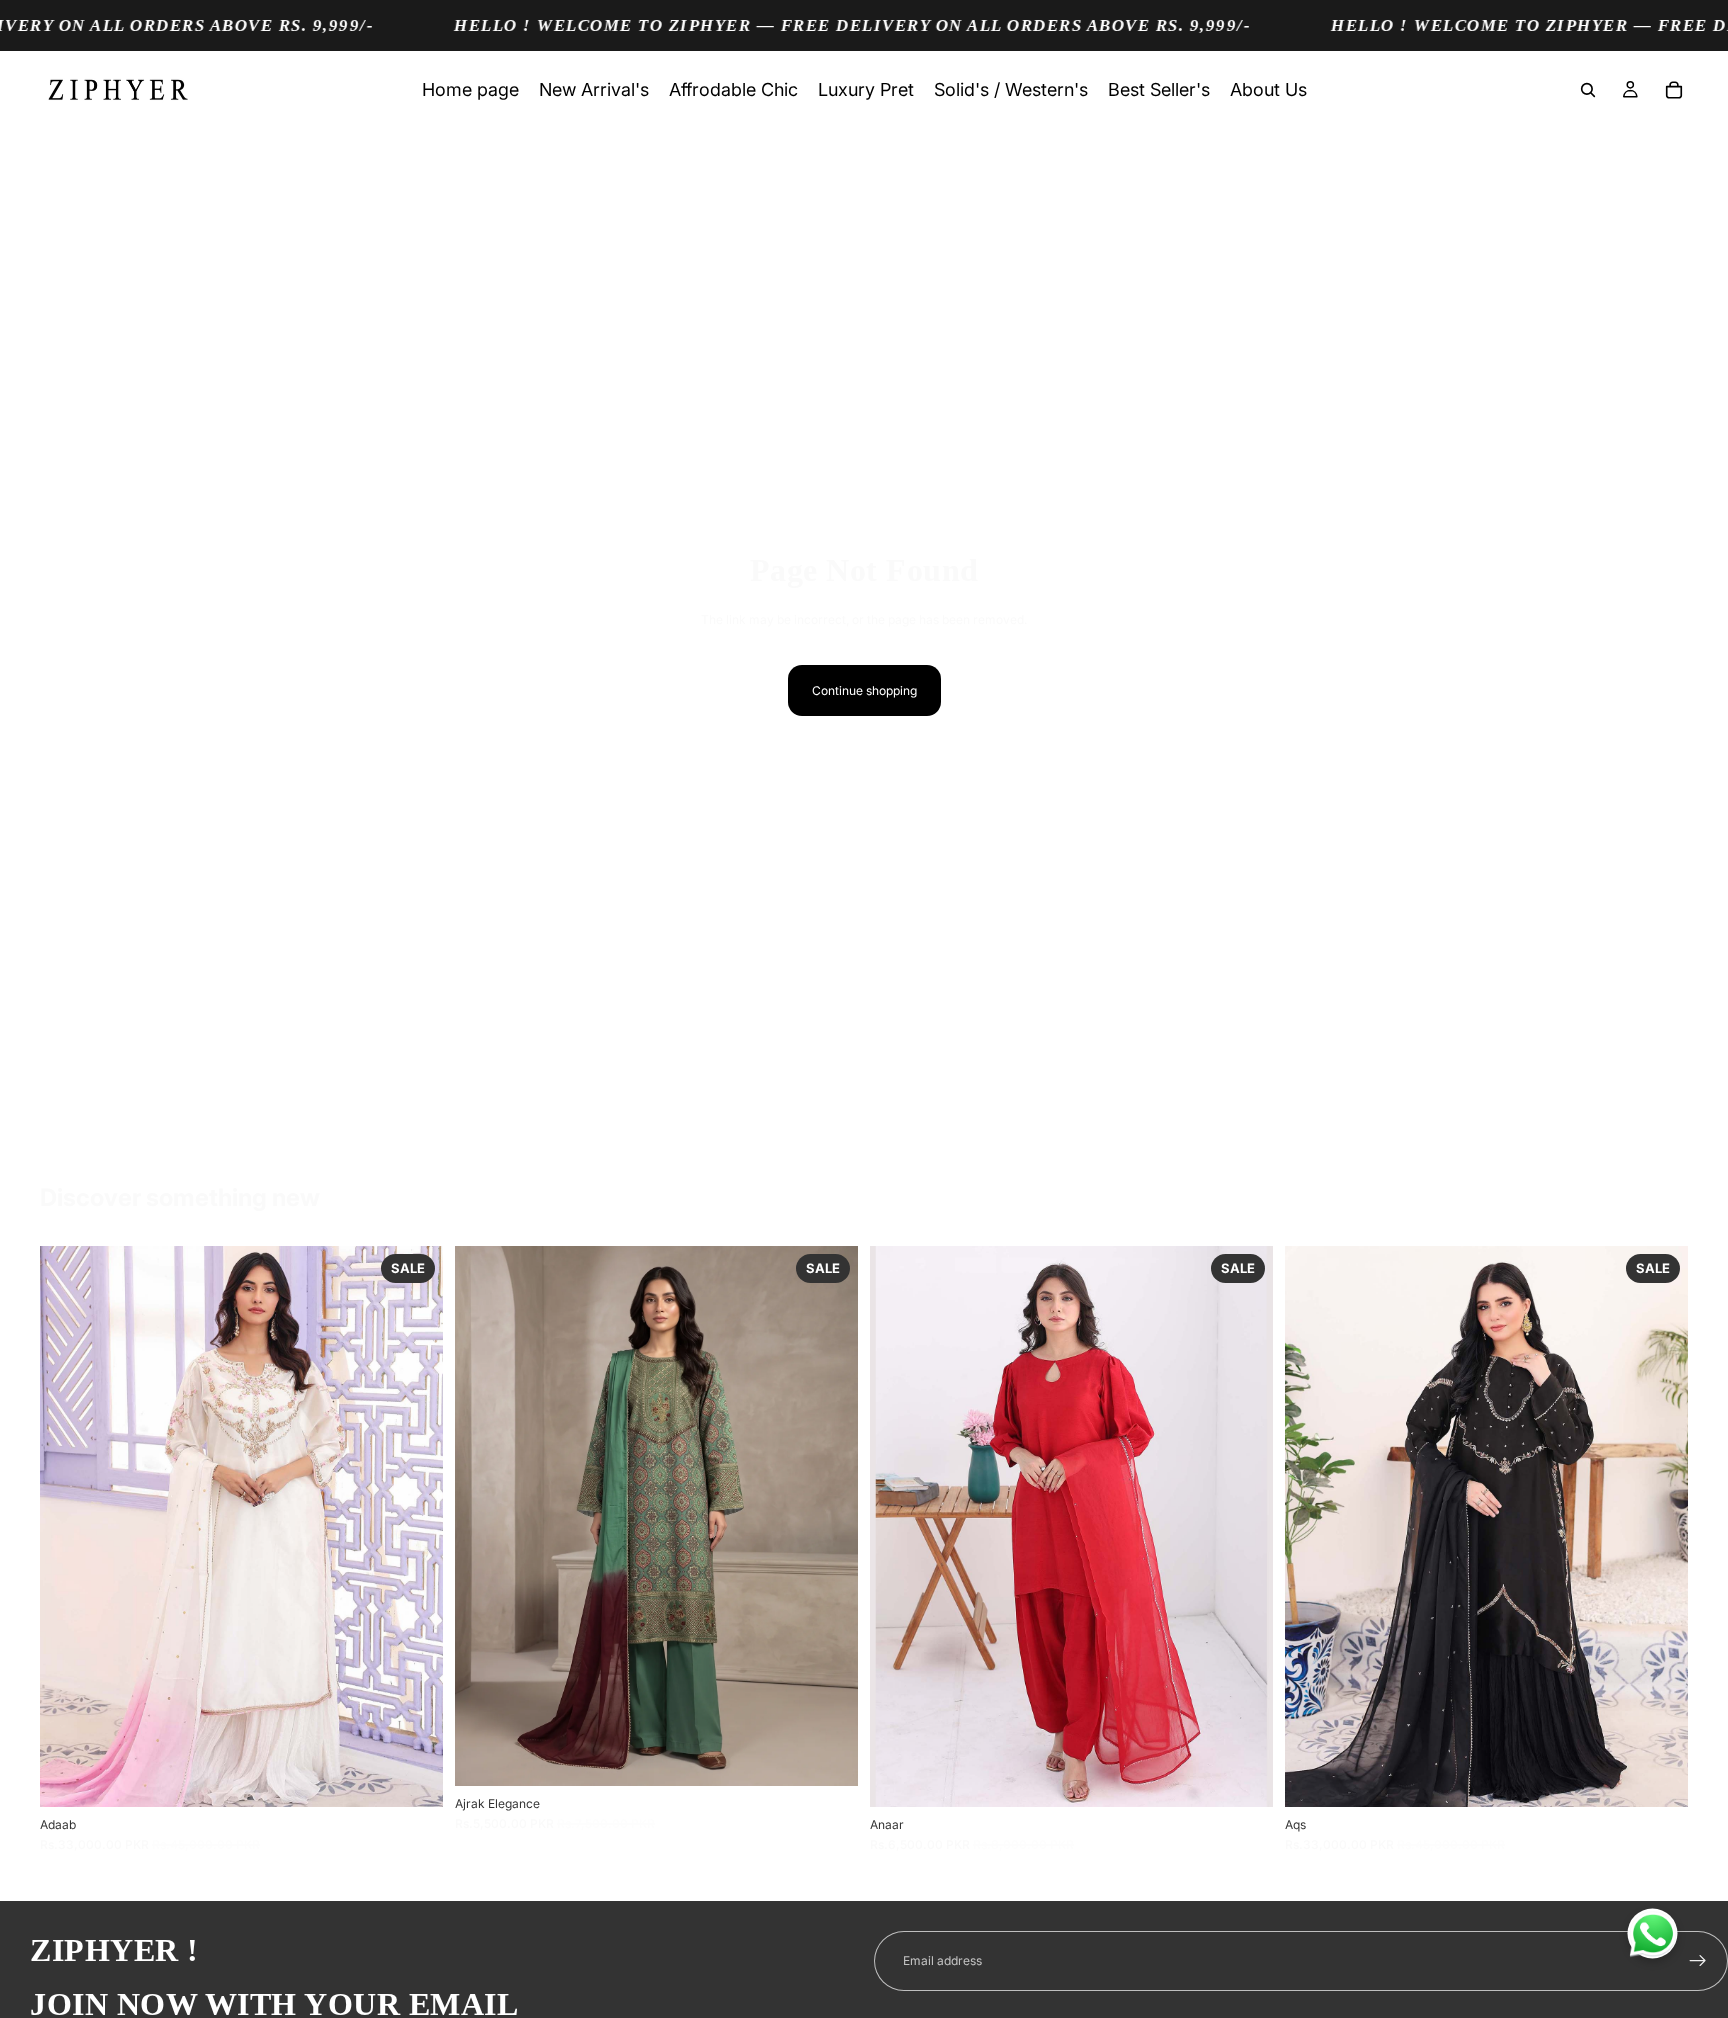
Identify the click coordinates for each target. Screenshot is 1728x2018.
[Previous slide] (70, 1527)
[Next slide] (413, 1527)
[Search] (1588, 90)
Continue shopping (864, 690)
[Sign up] (1698, 1961)
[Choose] (412, 1776)
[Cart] (1674, 90)
